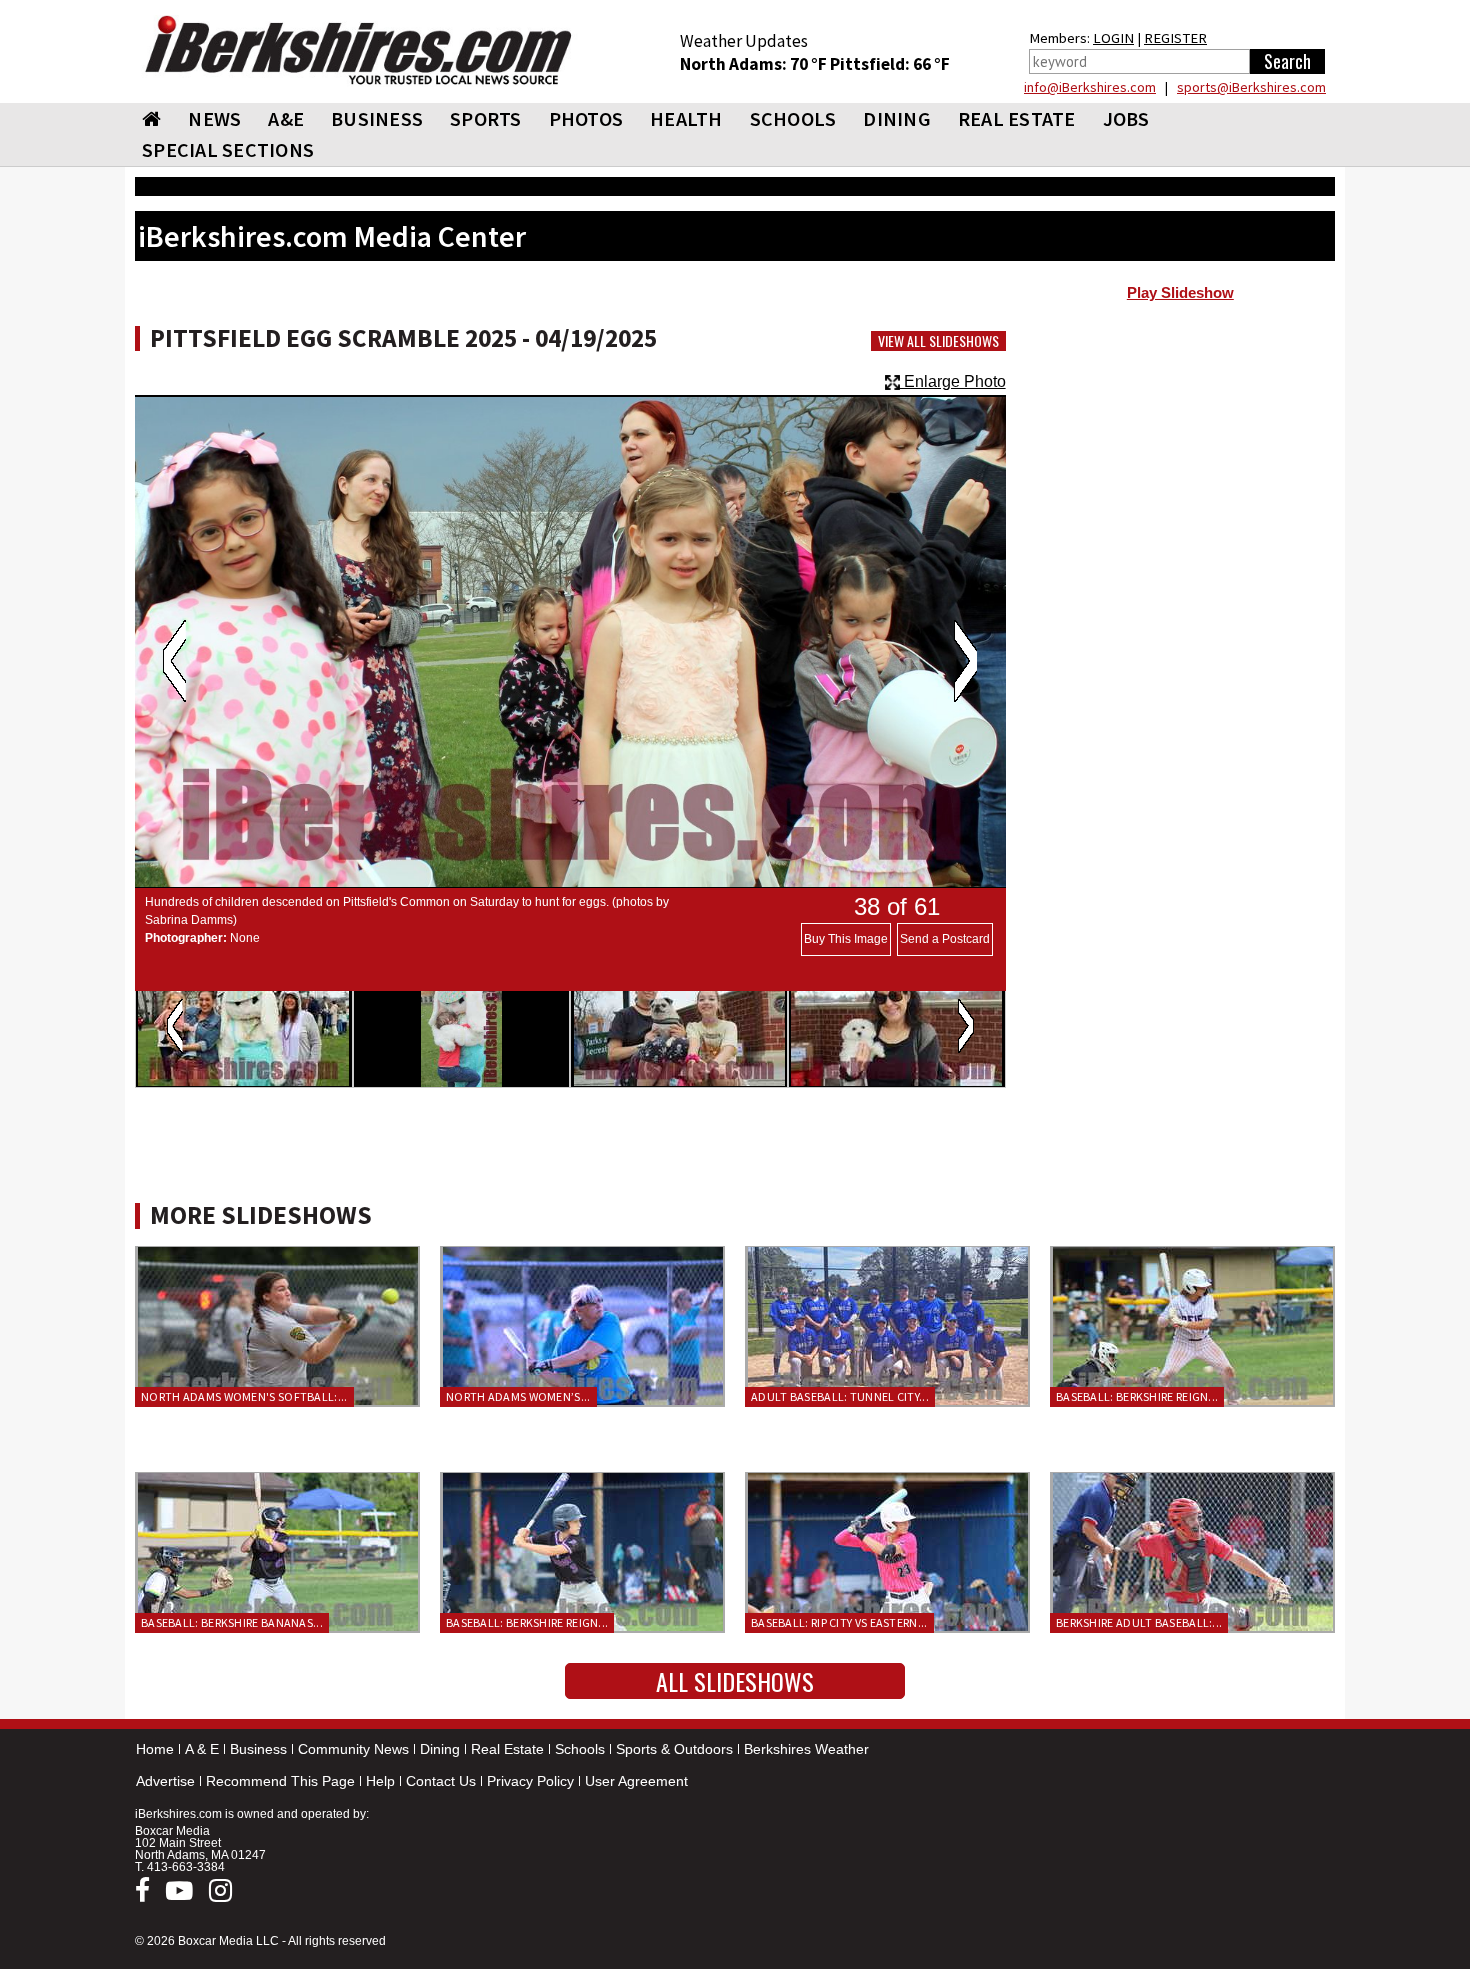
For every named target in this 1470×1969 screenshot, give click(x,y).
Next (965, 661)
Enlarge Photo (953, 381)
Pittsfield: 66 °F (890, 64)
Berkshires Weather (806, 1749)
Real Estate (507, 1749)
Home (155, 1749)
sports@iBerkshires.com (1251, 87)
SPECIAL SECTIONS (228, 149)
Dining (440, 1749)
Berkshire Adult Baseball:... (1139, 1622)
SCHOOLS (793, 118)
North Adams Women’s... (518, 1396)
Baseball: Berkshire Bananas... (232, 1622)
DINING (897, 118)
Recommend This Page (280, 1781)
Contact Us (441, 1781)
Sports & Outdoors (674, 1749)
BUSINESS (377, 118)
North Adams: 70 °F (755, 64)
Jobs (1126, 118)
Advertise (165, 1781)
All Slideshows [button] (735, 1681)
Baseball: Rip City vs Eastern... (839, 1622)
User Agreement (636, 1781)
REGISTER (1175, 38)
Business (258, 1749)
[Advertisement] (1180, 471)
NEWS (214, 118)
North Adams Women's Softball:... (244, 1396)
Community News (353, 1749)
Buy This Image (846, 939)
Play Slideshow (1180, 293)
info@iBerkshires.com (1090, 87)
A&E (286, 118)
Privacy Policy (530, 1781)
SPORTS (486, 118)
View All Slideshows (938, 341)
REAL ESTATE (1017, 118)
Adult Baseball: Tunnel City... (840, 1396)
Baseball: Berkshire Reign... (1137, 1396)
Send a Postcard (945, 939)
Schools (580, 1749)
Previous (174, 661)
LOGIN (1113, 38)
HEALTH (686, 118)
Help (380, 1781)
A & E (202, 1749)
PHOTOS (586, 118)
